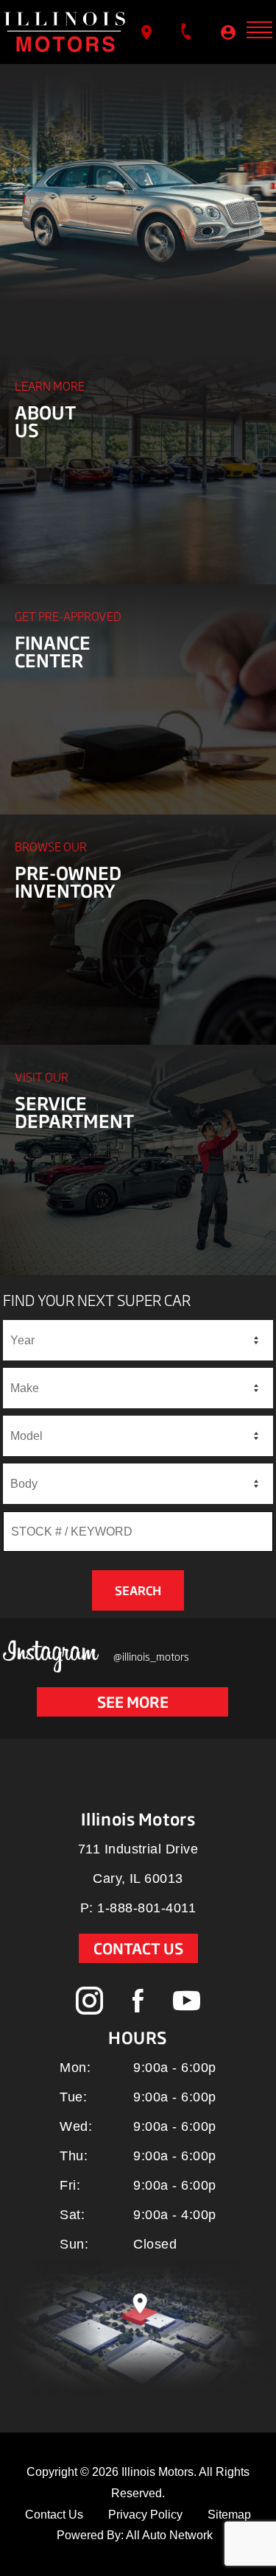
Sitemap (229, 2515)
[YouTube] (187, 2001)
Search (138, 1591)
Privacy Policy (145, 2515)
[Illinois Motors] (65, 32)
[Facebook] (138, 2002)
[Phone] (188, 31)
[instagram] (90, 2001)
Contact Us (138, 1948)
